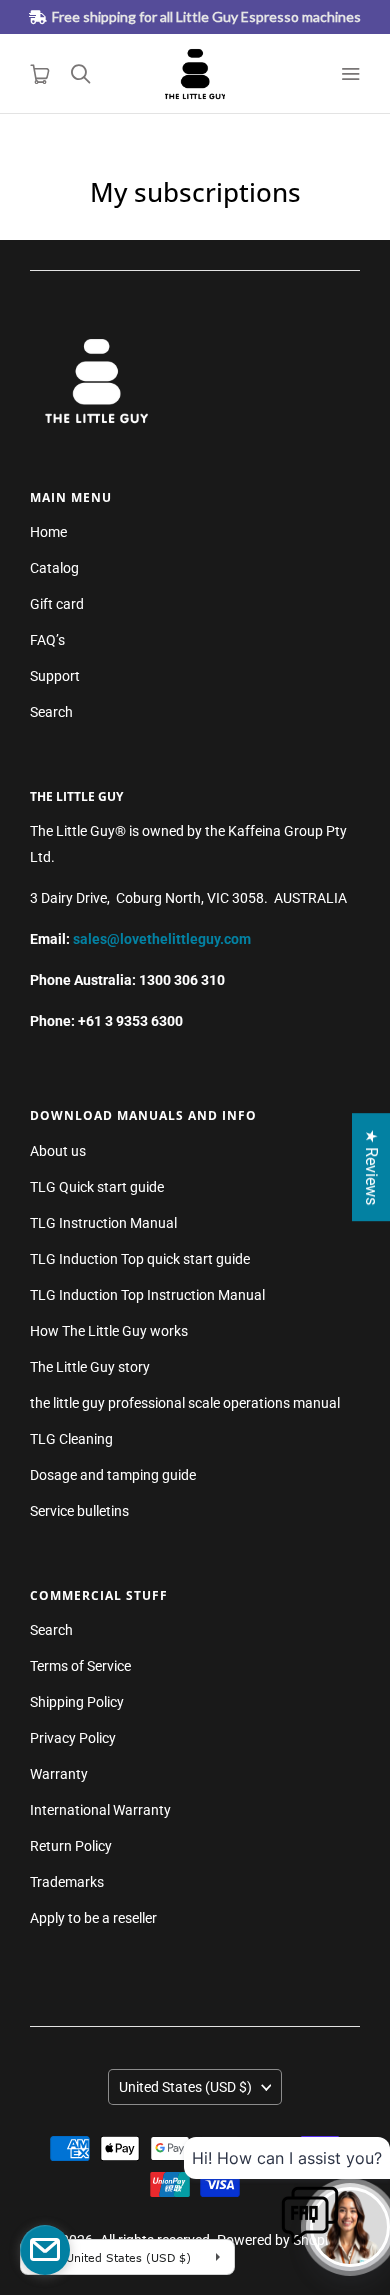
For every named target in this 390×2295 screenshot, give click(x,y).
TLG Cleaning (71, 1439)
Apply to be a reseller (93, 1918)
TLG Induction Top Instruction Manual (147, 1295)
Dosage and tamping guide (113, 1475)
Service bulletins (79, 1511)
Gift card (57, 604)
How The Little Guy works (109, 1331)
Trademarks (67, 1882)
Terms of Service (80, 1666)
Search (51, 712)
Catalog (54, 568)
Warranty (59, 1774)
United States (185, 2087)
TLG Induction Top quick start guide (140, 1259)
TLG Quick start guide (97, 1187)
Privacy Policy (73, 1738)
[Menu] (350, 74)
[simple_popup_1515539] (45, 2250)
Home (48, 532)
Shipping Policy (77, 1702)
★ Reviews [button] (371, 1167)
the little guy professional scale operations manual (185, 1403)
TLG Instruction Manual (103, 1223)
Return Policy (71, 1846)
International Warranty (100, 1810)
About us (58, 1151)
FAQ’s (47, 640)
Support (55, 676)
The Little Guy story (90, 1367)
